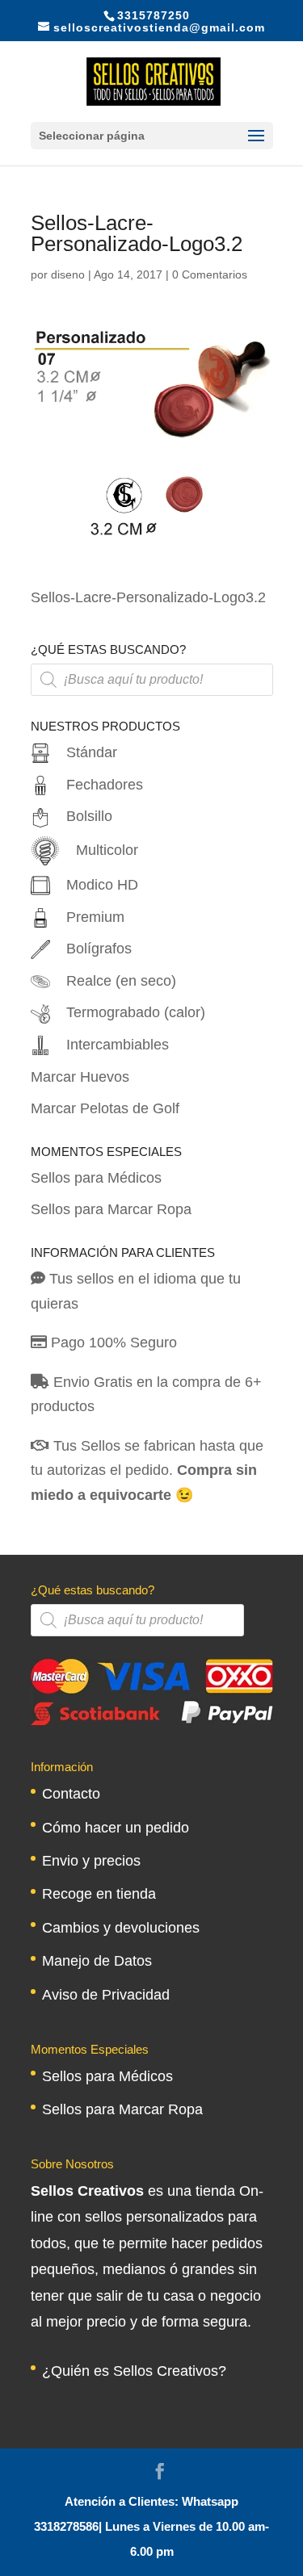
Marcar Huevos (80, 1077)
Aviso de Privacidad (106, 1995)
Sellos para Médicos (96, 1178)
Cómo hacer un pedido (116, 1828)
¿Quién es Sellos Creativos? (134, 2371)
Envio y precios (91, 1861)
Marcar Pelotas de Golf (105, 1108)
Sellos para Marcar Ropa (111, 1209)
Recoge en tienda (99, 1894)
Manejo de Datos (97, 1961)
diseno (68, 274)
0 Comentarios (210, 274)
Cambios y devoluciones (121, 1928)
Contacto (71, 1794)
